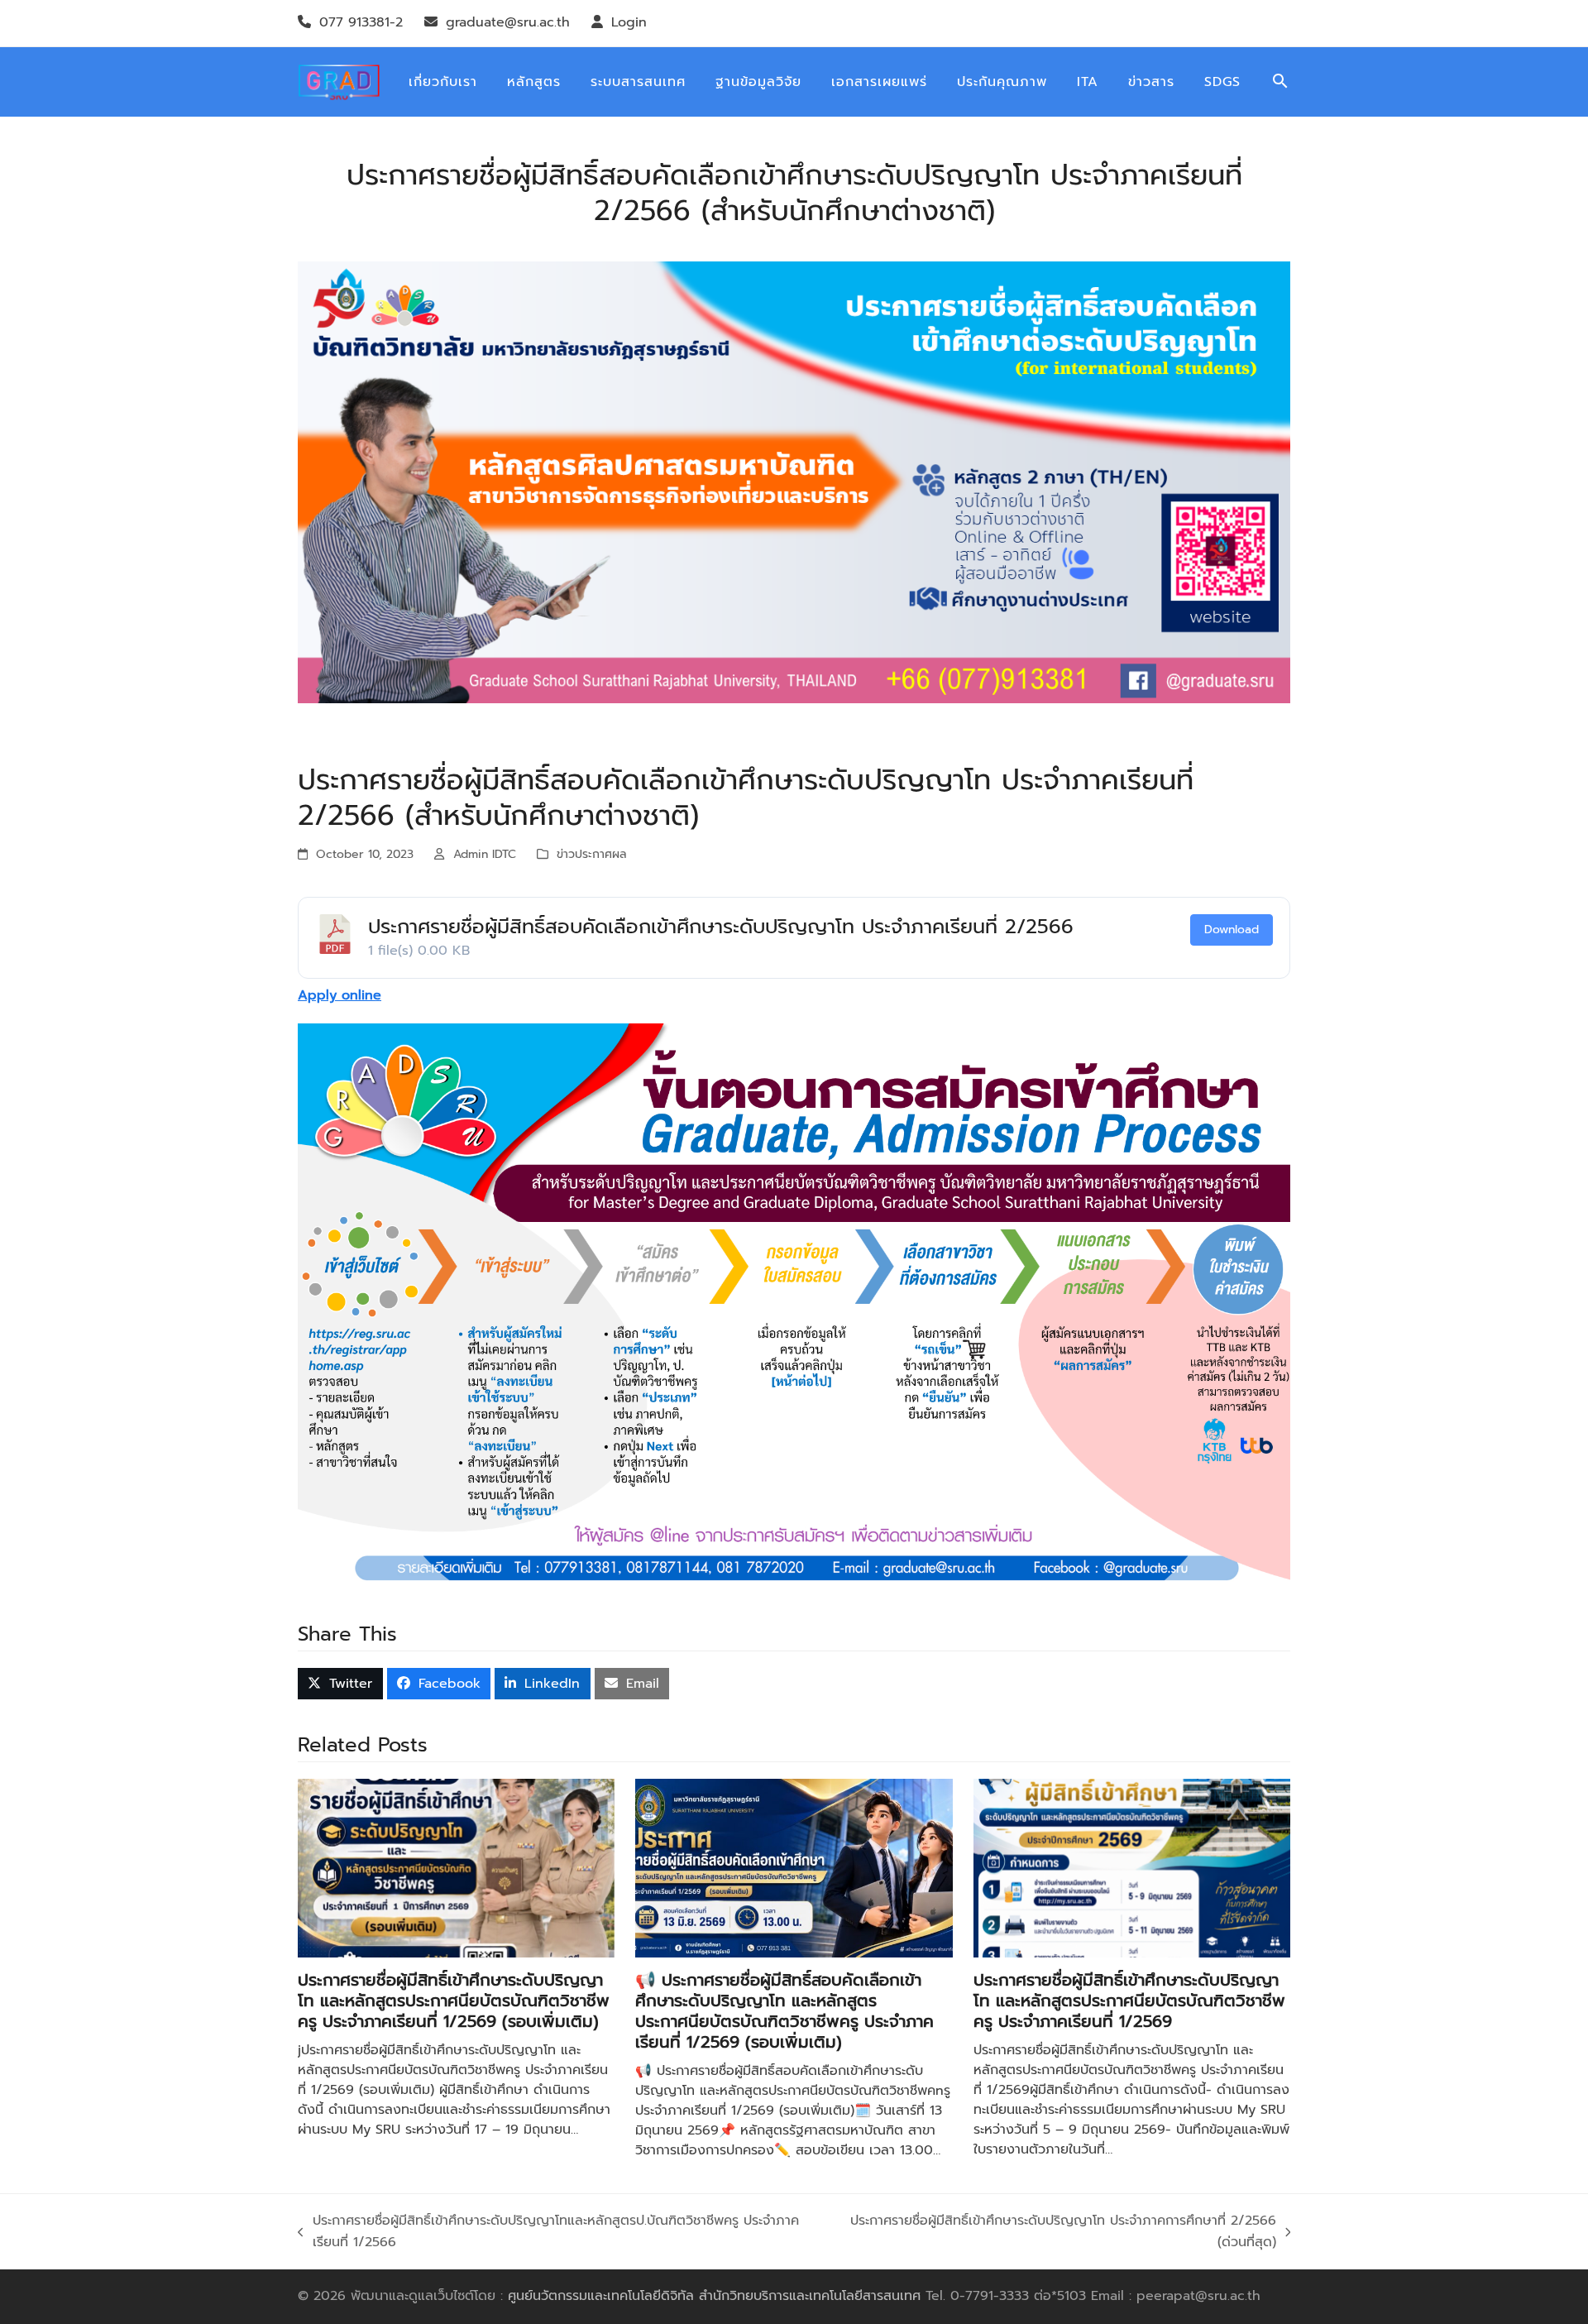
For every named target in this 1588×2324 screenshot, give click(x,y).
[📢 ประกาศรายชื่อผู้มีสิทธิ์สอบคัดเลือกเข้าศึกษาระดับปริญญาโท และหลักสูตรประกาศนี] (794, 1867)
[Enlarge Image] (794, 482)
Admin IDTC (485, 854)
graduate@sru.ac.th (508, 22)
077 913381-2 (361, 22)
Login (629, 22)
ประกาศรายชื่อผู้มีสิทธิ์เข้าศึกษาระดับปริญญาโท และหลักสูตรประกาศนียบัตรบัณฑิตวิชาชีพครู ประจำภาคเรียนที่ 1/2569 (1129, 2001)
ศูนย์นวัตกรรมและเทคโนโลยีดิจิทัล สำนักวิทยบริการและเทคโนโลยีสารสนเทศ (714, 2296)
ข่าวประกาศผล (592, 854)
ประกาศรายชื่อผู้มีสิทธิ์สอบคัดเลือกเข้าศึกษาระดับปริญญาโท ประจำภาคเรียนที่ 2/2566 (721, 927)
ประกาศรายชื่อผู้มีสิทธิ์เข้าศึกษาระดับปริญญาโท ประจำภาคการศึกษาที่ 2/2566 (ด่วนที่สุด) (1057, 2232)
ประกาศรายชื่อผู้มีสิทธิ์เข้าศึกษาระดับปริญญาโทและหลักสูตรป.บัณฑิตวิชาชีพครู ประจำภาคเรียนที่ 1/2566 (548, 2232)
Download (1232, 930)
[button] (1280, 82)
